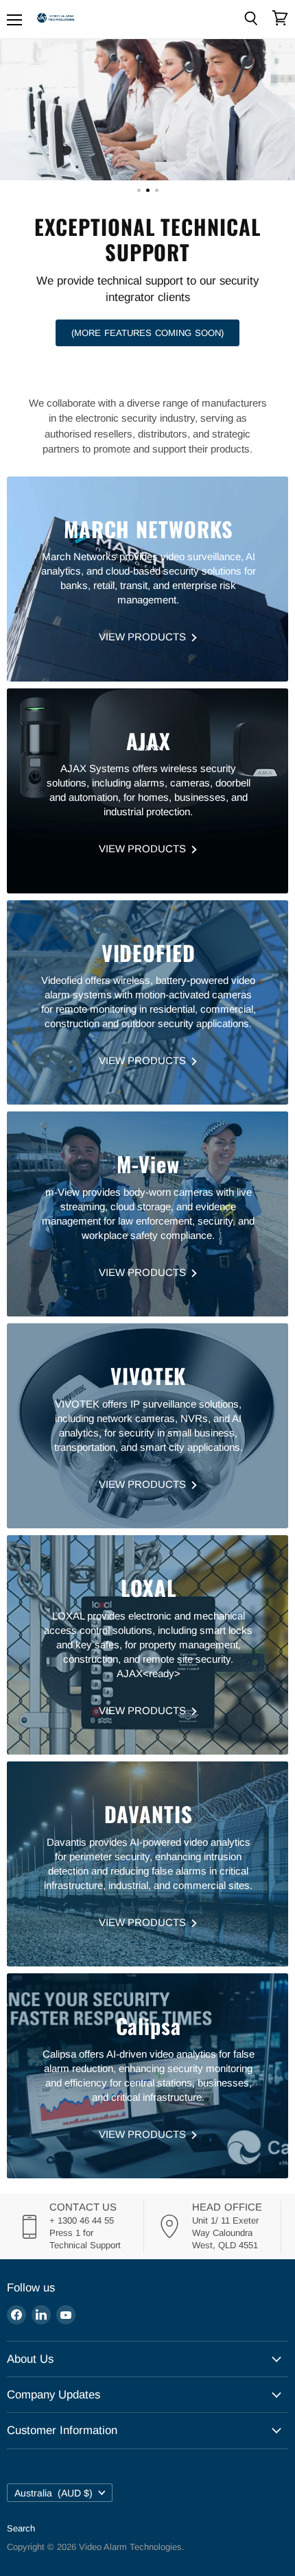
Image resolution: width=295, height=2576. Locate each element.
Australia (54, 2435)
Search (21, 2470)
